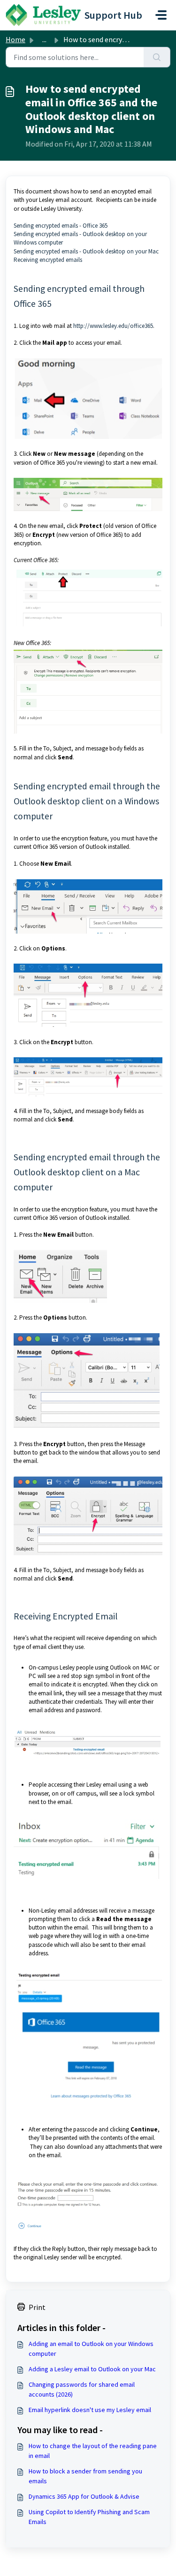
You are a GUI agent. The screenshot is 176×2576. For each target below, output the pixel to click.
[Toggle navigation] (161, 15)
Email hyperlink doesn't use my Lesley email (90, 2410)
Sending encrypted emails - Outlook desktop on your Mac (86, 251)
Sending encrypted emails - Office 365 (61, 226)
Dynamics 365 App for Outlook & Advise (84, 2496)
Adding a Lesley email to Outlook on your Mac (92, 2369)
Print (37, 2307)
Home (15, 39)
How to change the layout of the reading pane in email (93, 2451)
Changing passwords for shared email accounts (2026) (82, 2389)
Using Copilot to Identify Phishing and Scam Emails (89, 2517)
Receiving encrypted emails (48, 260)
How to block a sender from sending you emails (85, 2476)
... (44, 39)
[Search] (157, 57)
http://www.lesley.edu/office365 (113, 326)
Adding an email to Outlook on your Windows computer (91, 2349)
